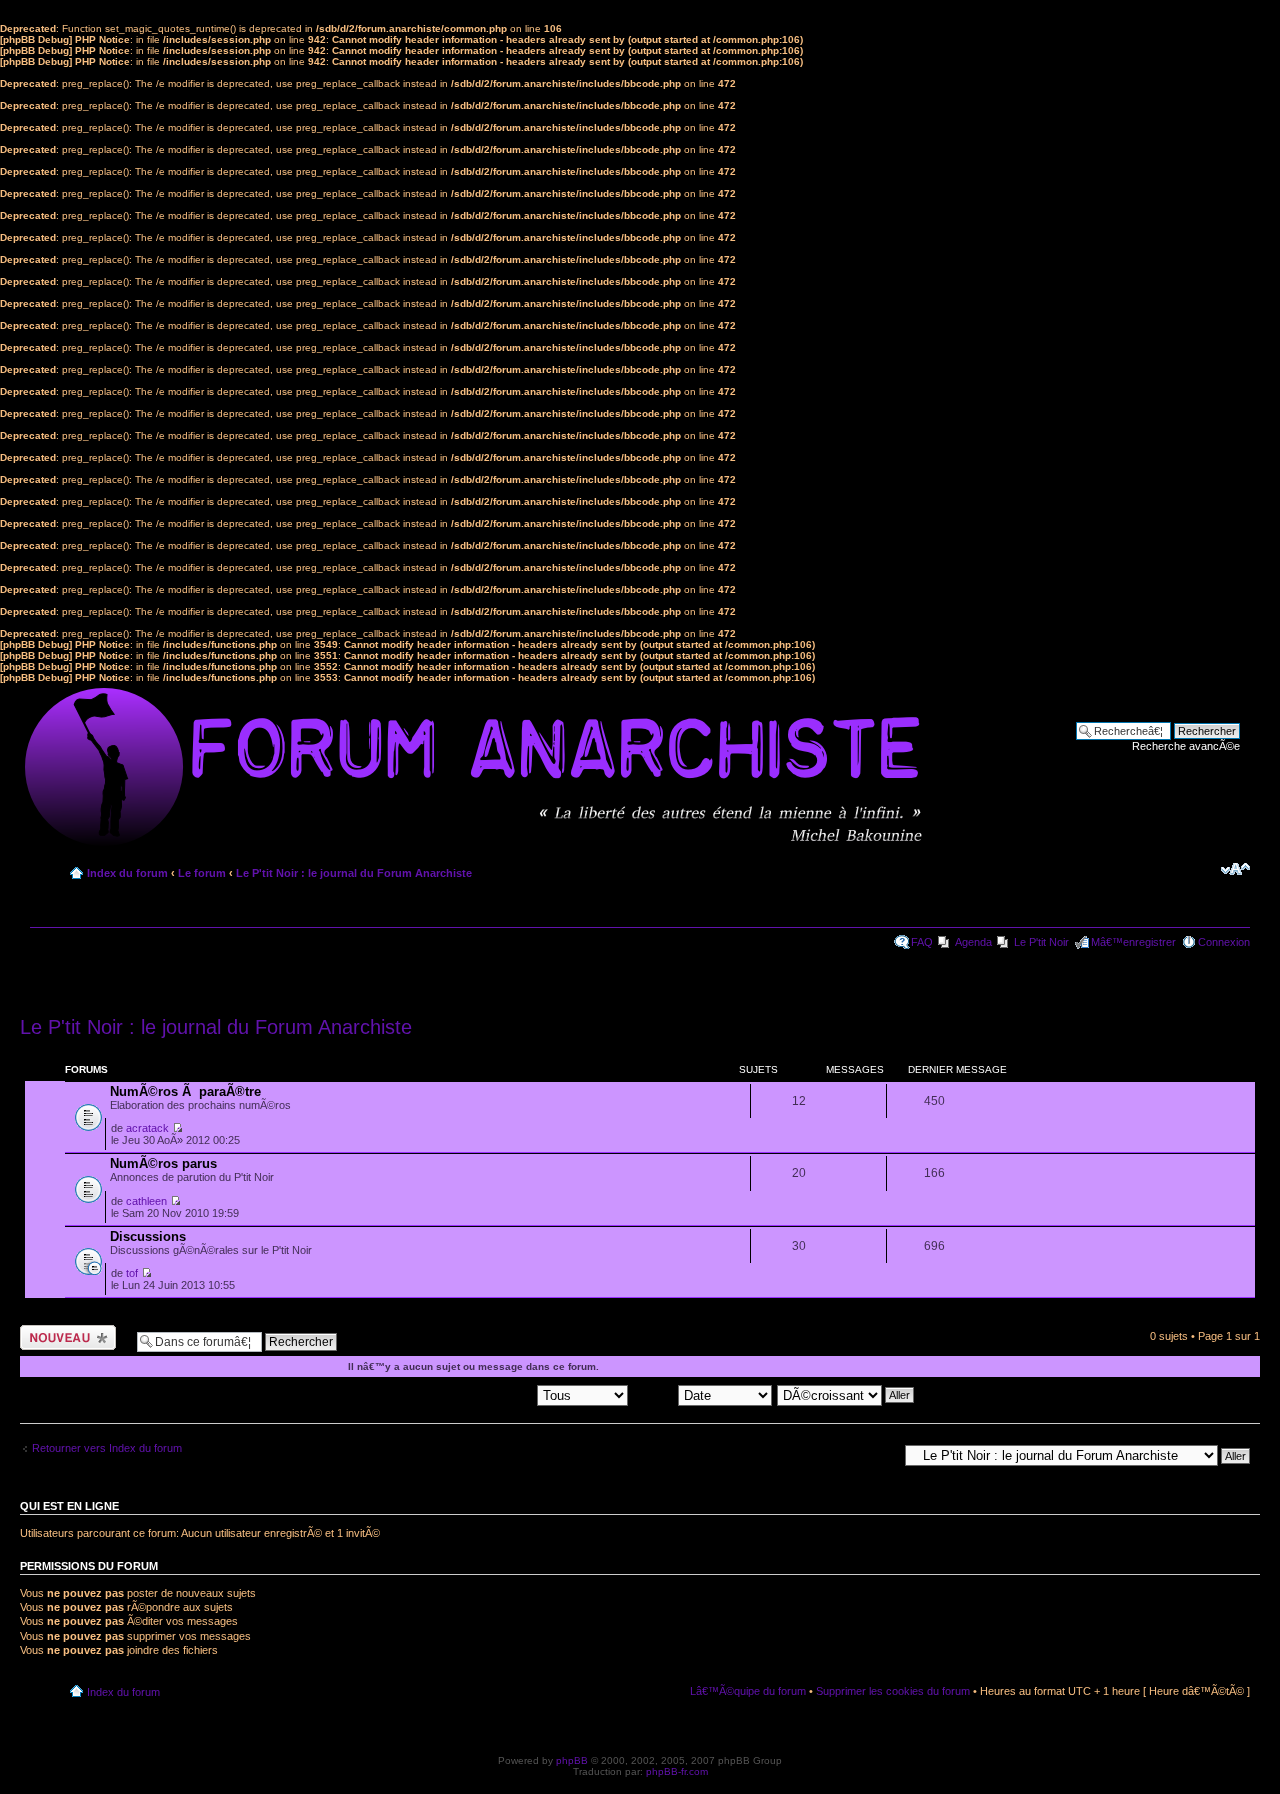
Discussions (148, 1236)
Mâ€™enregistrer (1133, 942)
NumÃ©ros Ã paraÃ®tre (185, 1091)
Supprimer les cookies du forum (893, 1691)
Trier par (655, 1394)
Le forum (202, 873)
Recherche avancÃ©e (1186, 746)
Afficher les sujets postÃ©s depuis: (451, 1394)
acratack (147, 1128)
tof (132, 1273)
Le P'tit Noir (1041, 942)
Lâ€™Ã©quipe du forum (748, 1691)
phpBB (572, 1760)
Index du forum (127, 873)
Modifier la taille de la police (1235, 869)
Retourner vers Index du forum (107, 1448)
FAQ (922, 942)
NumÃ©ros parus (163, 1163)
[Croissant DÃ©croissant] (846, 1394)
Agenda (973, 942)
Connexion (1224, 942)
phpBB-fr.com (677, 1771)
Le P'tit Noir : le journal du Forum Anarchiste (354, 873)
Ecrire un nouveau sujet (64, 1337)
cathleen (146, 1201)
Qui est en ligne (69, 1506)
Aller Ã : (878, 1455)
